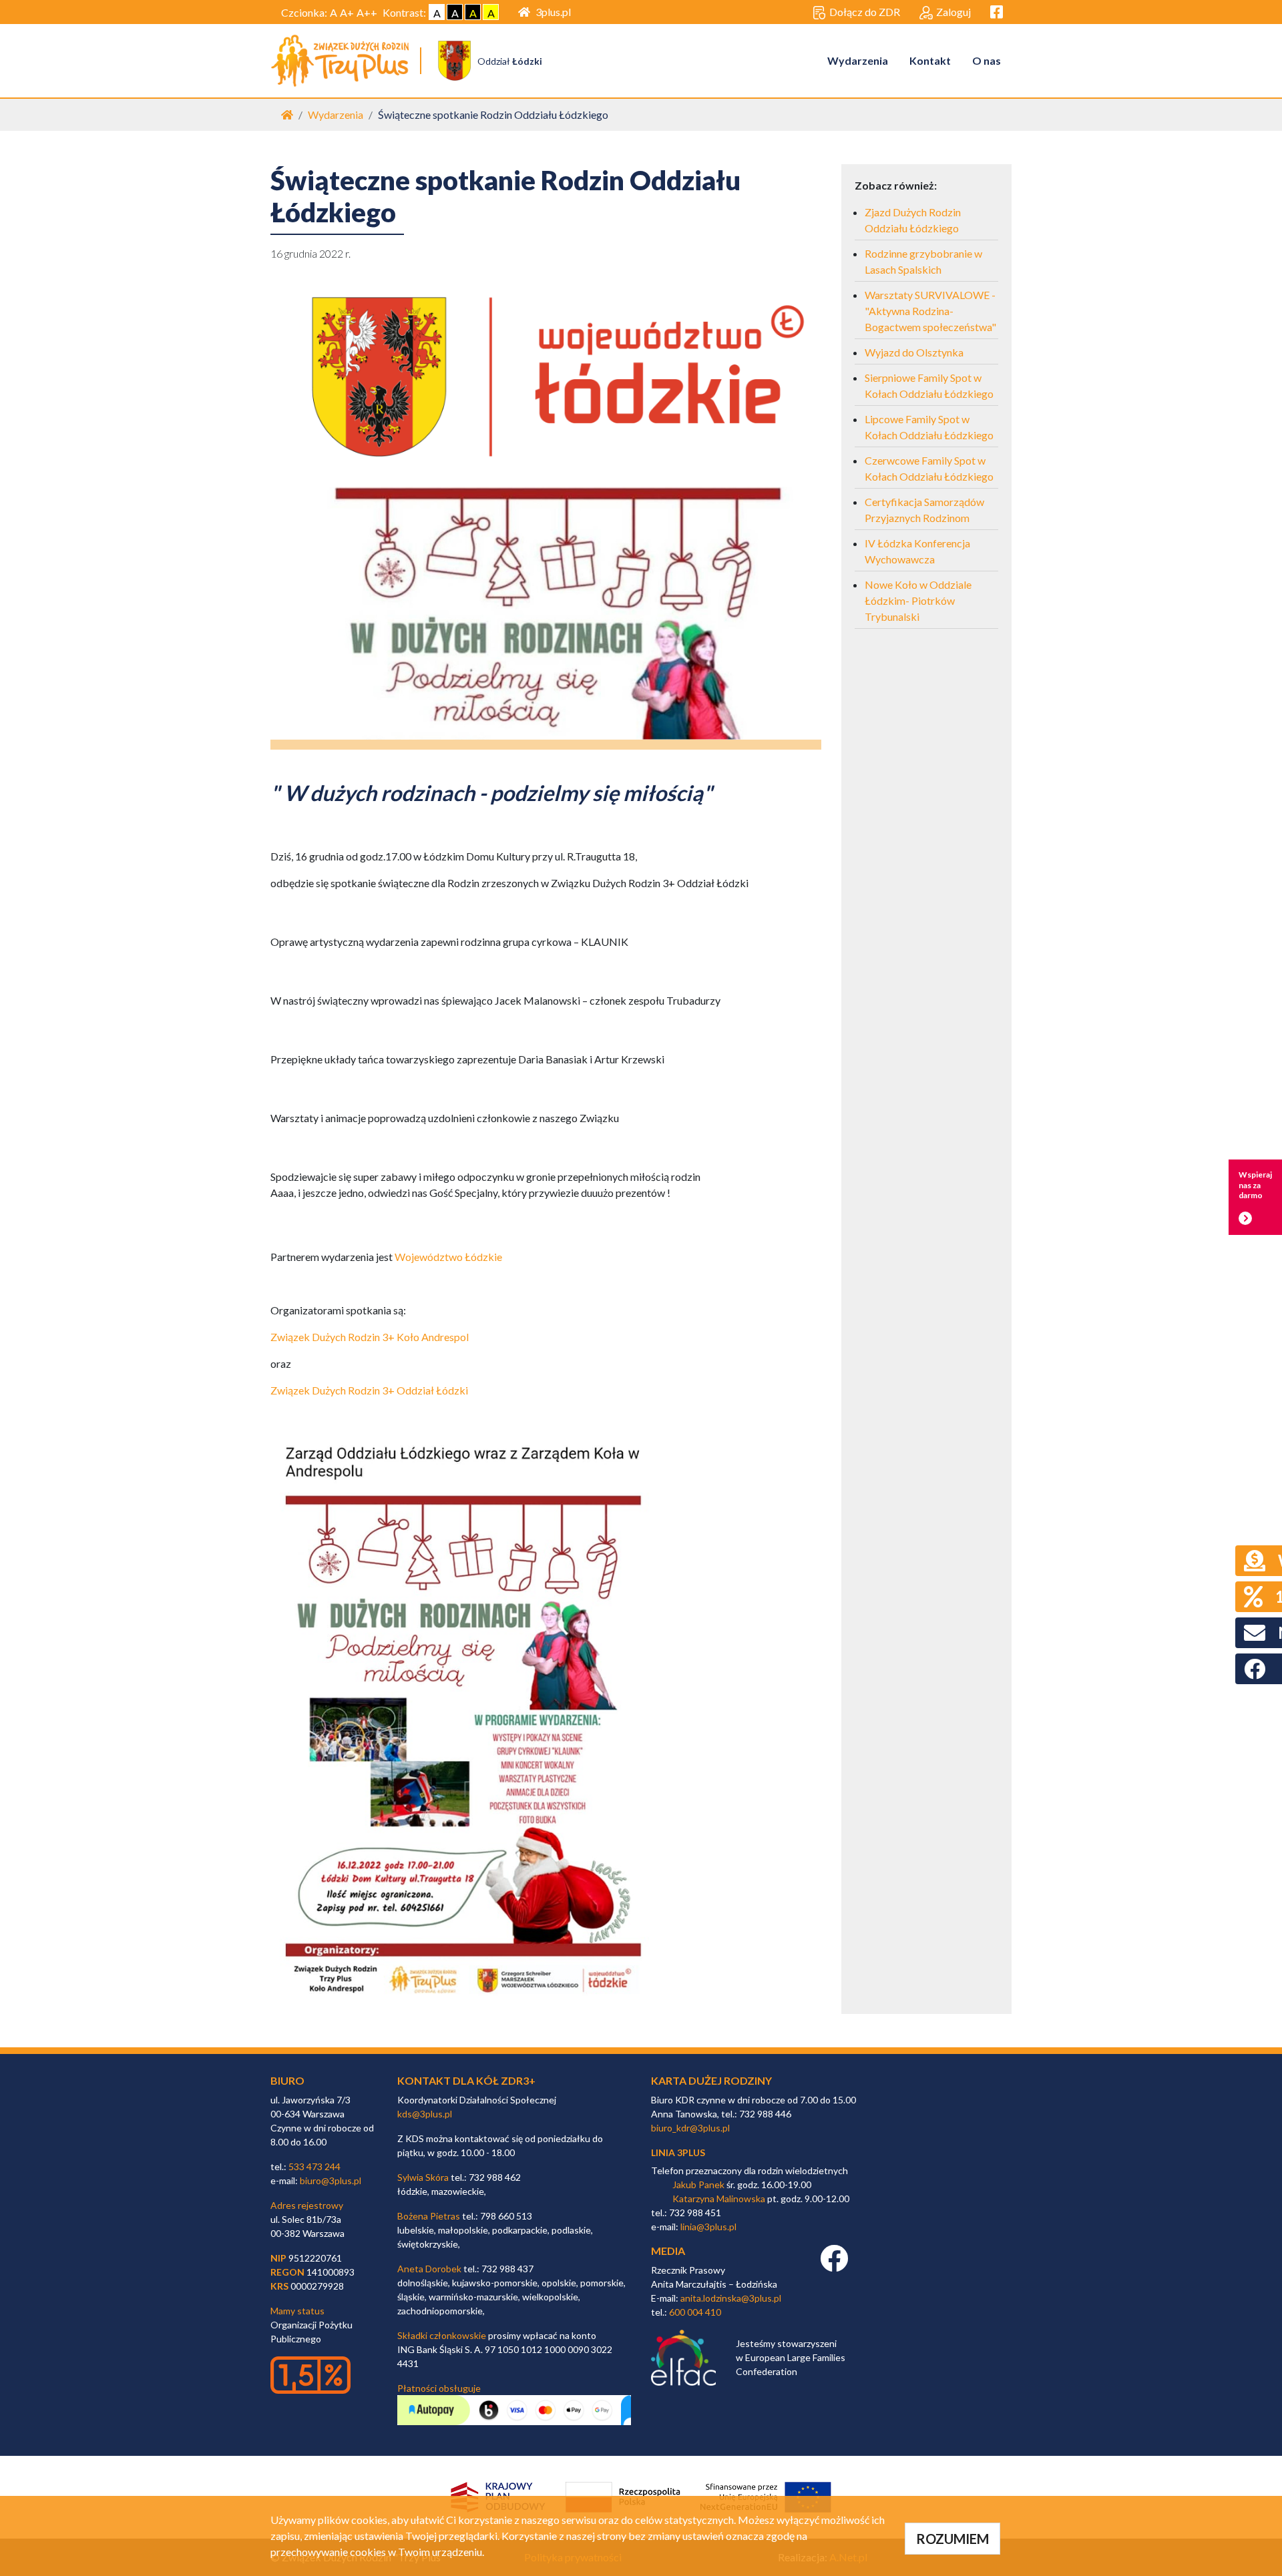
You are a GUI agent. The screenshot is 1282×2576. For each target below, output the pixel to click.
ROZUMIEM (952, 2539)
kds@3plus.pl (425, 2114)
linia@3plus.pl (708, 2227)
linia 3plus (678, 2152)
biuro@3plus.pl (331, 2180)
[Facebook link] (834, 2265)
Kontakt (930, 60)
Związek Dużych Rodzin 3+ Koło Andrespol (370, 1337)
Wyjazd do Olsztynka (914, 352)
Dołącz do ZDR (865, 12)
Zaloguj (953, 12)
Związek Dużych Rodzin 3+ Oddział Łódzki (369, 1390)
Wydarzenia (858, 60)
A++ (367, 12)
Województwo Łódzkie (448, 1257)
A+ (347, 12)
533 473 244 (314, 2166)
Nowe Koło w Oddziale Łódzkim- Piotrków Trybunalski (918, 600)
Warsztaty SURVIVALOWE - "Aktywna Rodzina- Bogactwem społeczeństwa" (930, 311)
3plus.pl (553, 12)
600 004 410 (695, 2312)
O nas (987, 60)
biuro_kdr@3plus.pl (690, 2128)
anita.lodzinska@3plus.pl (731, 2298)
